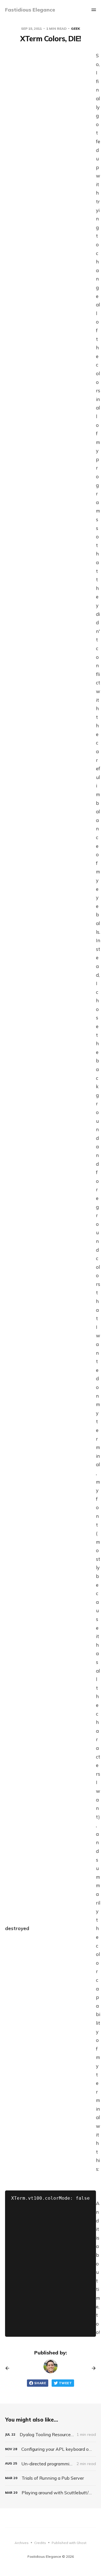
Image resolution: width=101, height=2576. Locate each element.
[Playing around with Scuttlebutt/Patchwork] (50, 2493)
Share (40, 2383)
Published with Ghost (69, 2543)
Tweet (65, 2383)
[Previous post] (9, 2368)
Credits (40, 2543)
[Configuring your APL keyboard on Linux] (50, 2449)
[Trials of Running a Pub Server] (50, 2478)
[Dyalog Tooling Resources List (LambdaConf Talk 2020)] (50, 2435)
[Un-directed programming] (50, 2464)
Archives (22, 2543)
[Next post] (92, 2368)
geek (75, 29)
